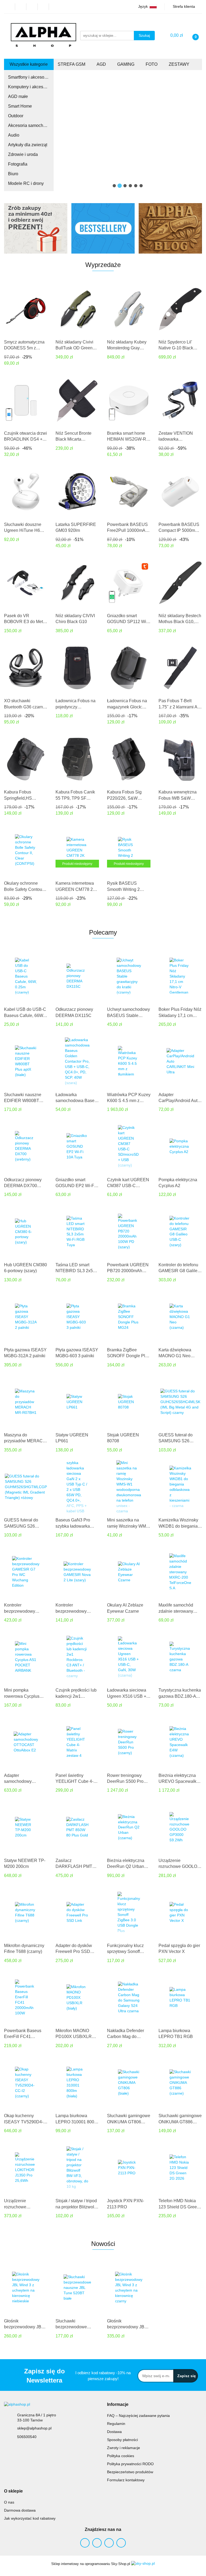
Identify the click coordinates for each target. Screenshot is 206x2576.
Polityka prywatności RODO (130, 2464)
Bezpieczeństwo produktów (130, 2472)
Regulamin (116, 2424)
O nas (9, 2502)
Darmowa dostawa (20, 2510)
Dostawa (114, 2432)
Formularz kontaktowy (126, 2480)
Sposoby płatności (122, 2440)
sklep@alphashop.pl (34, 2428)
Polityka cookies (121, 2456)
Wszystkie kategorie (29, 64)
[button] (118, 2405)
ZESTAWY (180, 64)
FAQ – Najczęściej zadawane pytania (138, 2416)
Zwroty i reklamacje (124, 2448)
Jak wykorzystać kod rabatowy (30, 2518)
